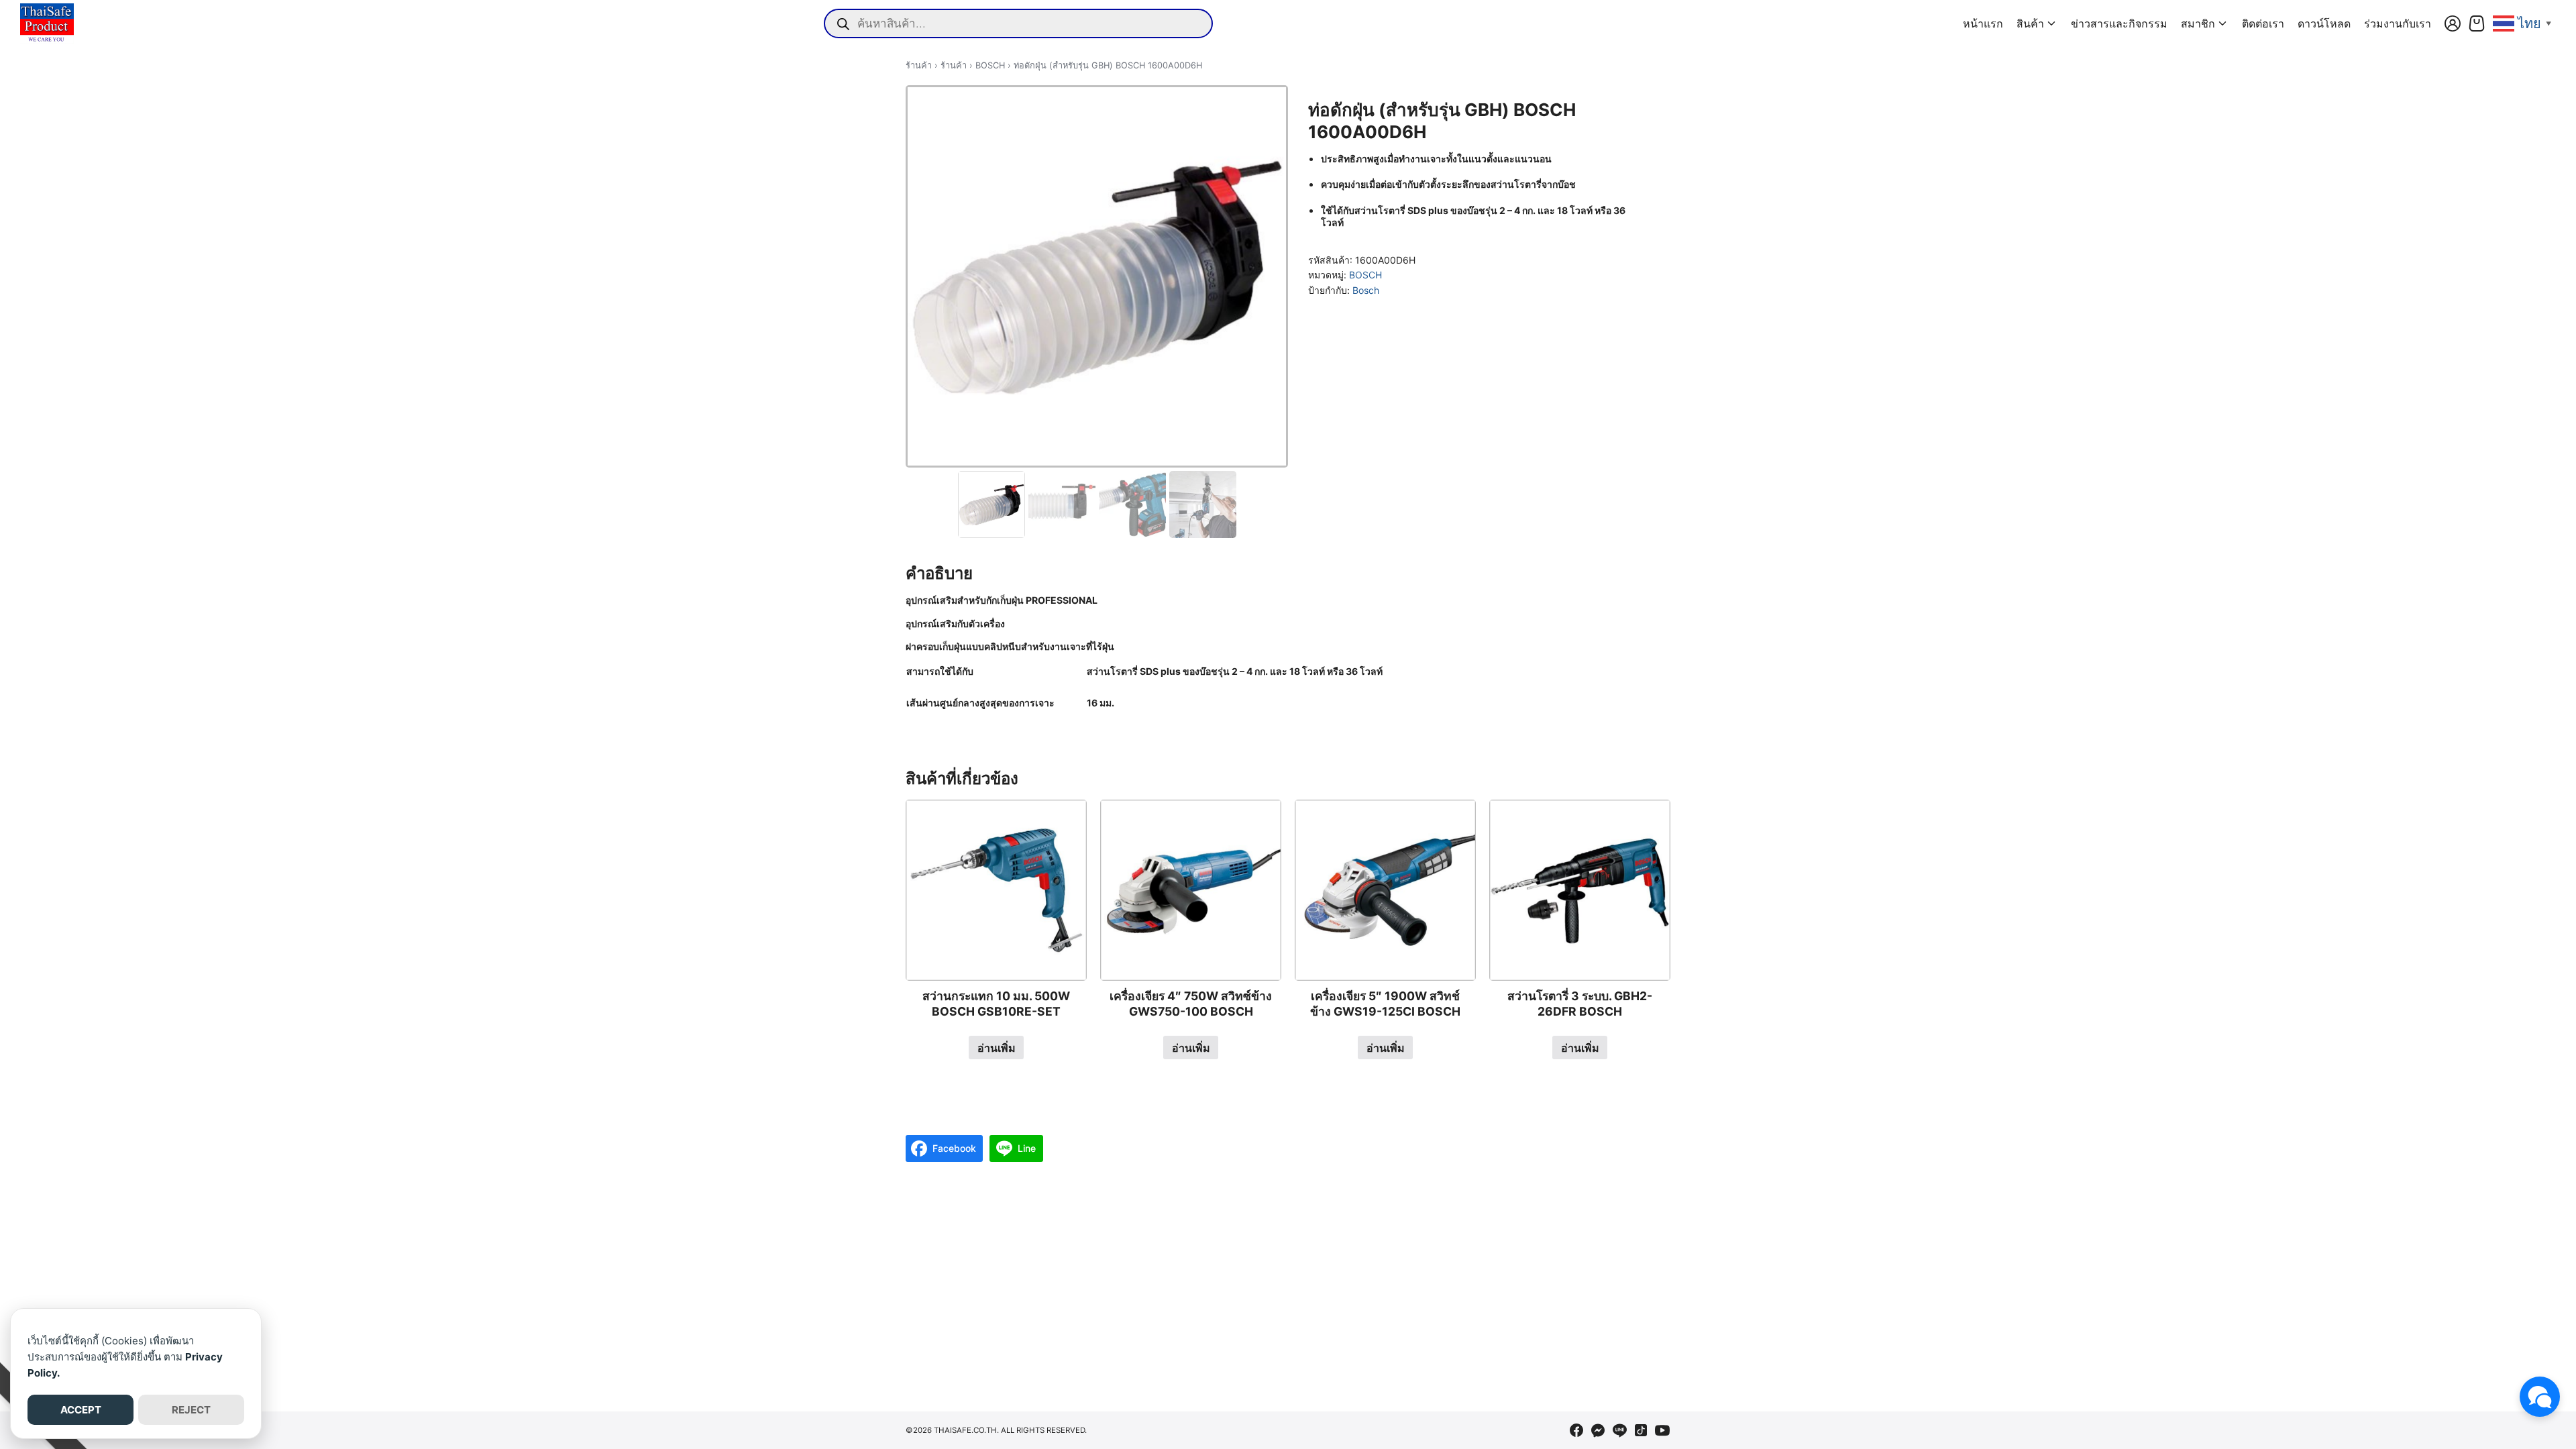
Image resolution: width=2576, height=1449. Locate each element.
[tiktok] (1641, 1430)
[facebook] (1576, 1430)
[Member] (2453, 23)
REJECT (191, 1410)
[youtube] (1662, 1430)
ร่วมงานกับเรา (2398, 23)
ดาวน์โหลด (2324, 23)
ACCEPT (81, 1410)
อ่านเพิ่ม (997, 1048)
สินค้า (2030, 23)
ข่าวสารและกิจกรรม (2119, 23)
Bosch (1366, 290)
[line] (1619, 1430)
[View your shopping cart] (2477, 23)
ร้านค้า (919, 65)
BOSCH (990, 65)
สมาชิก (2198, 23)
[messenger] (1598, 1430)
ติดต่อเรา (2263, 23)
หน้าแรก (1983, 23)
